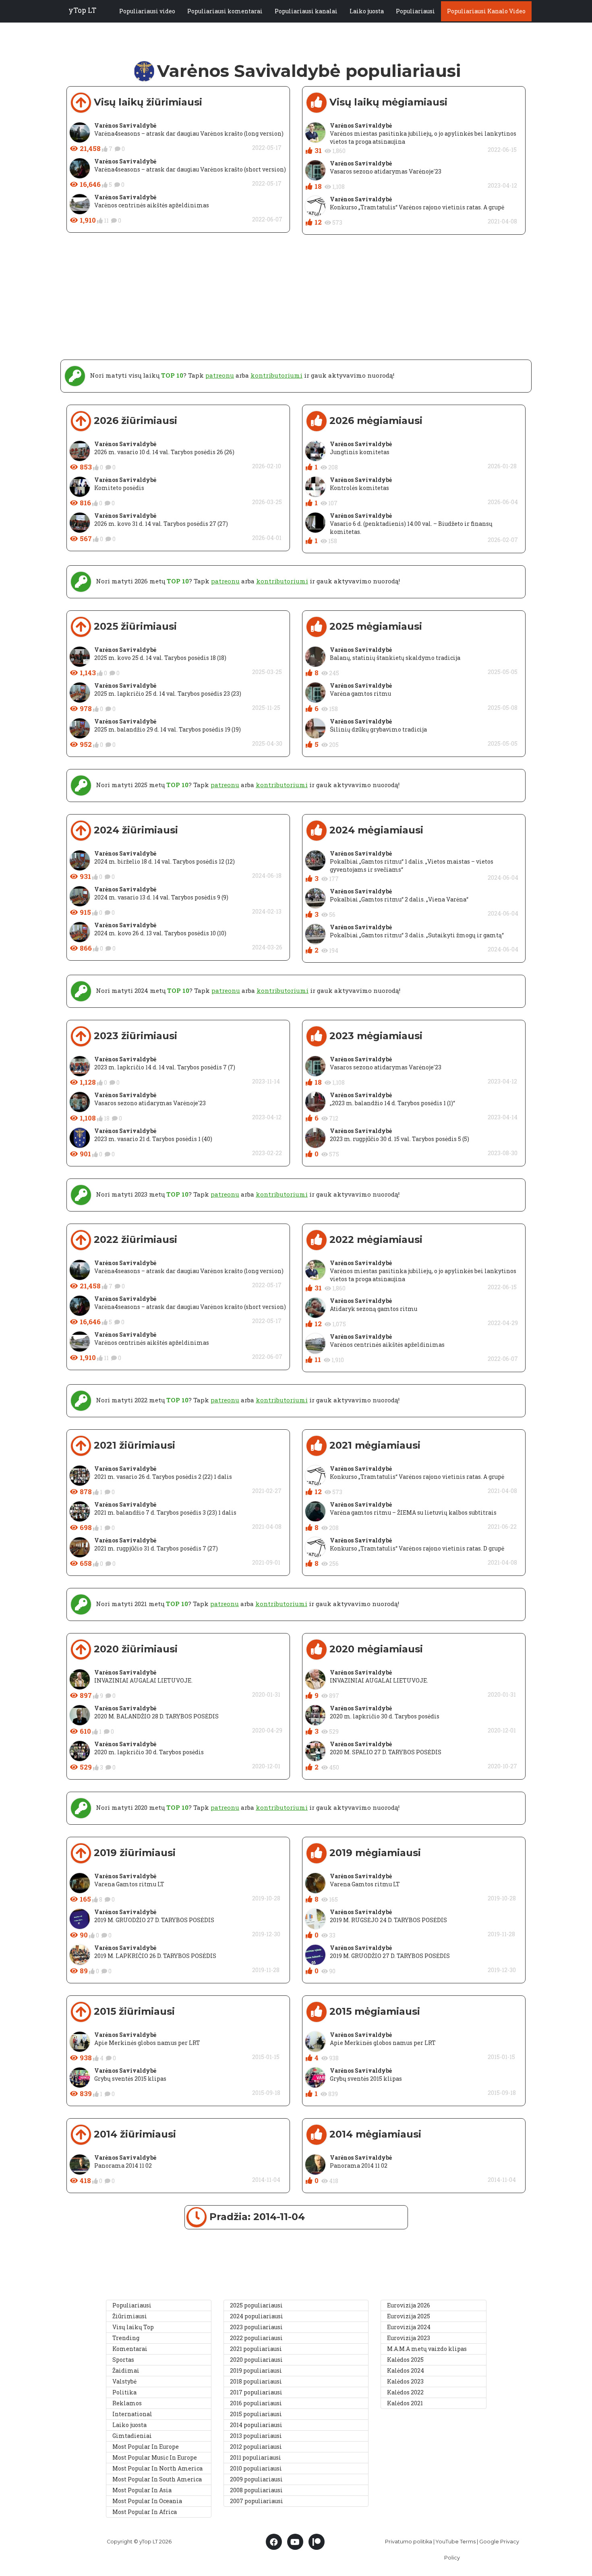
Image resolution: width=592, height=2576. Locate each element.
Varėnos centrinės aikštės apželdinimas (152, 205)
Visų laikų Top (133, 2327)
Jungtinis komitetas (360, 452)
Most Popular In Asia (142, 2490)
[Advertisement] (296, 303)
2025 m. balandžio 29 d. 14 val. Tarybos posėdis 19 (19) (168, 729)
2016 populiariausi (256, 2403)
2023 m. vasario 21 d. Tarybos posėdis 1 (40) (153, 1139)
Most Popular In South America (157, 2479)
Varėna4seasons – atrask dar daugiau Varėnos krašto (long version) (189, 133)
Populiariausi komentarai (225, 11)
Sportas (123, 2360)
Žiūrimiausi (130, 2316)
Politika (124, 2392)
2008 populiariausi (256, 2490)
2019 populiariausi (256, 2370)
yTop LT (82, 10)
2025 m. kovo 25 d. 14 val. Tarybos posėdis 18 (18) (160, 658)
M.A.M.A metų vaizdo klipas (427, 2349)
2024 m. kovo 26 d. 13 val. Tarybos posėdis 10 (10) (160, 933)
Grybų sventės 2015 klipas (130, 2079)
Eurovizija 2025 (409, 2316)
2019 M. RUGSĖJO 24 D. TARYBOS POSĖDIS (388, 1920)
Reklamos (127, 2403)
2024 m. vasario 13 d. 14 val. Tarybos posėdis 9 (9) (161, 897)
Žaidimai (126, 2370)
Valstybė (124, 2381)
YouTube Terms (456, 2542)
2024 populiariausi (257, 2316)
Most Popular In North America (157, 2468)
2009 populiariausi (256, 2479)
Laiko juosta (367, 11)
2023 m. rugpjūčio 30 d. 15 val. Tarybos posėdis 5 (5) (399, 1139)
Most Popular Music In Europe (155, 2457)
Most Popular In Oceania (147, 2501)
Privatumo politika (409, 2542)
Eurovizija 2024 (409, 2327)
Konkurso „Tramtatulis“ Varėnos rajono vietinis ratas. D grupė (417, 1548)
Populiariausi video (147, 11)
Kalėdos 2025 (405, 2360)
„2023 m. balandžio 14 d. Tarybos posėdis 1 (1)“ (392, 1103)
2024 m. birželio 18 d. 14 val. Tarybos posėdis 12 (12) (165, 861)
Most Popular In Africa (145, 2512)
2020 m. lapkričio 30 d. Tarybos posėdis (149, 1752)
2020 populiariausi (256, 2360)
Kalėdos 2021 (405, 2403)
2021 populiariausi (256, 2349)
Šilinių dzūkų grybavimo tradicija (378, 729)
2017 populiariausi (256, 2392)
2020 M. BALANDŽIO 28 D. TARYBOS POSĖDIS (156, 1716)
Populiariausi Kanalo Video (486, 11)
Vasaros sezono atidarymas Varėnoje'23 (386, 171)
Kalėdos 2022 (405, 2392)
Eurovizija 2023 (409, 2338)
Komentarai (130, 2349)
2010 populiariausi (256, 2468)
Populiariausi (415, 11)
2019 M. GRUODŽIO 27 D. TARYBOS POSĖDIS (154, 1920)
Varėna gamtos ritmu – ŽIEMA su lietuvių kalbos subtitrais (413, 1512)
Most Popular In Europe (146, 2447)
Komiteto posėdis (119, 488)
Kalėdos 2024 (406, 2370)
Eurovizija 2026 (409, 2305)
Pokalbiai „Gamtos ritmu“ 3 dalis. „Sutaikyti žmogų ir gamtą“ (417, 935)
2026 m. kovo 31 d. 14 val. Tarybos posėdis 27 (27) (161, 524)
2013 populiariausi (256, 2436)
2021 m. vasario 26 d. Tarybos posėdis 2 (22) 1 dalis (163, 1477)
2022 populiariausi (256, 2338)
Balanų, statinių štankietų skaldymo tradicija (395, 658)
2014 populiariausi (256, 2425)
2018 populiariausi (256, 2381)
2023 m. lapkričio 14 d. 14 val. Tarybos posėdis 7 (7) (165, 1067)
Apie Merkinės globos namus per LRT (147, 2043)
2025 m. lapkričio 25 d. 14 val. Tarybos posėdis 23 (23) (168, 694)
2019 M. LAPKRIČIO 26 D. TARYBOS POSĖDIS (155, 1956)
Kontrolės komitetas (359, 488)
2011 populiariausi (256, 2457)
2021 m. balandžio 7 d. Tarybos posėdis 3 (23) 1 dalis (165, 1512)
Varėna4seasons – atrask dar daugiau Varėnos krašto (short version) (190, 169)
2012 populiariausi (256, 2447)
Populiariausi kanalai (306, 11)
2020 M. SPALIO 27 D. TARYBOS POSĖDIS (386, 1752)
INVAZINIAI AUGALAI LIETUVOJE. (143, 1680)
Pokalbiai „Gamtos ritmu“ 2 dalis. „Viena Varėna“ (399, 899)
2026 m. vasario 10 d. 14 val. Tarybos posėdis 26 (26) (164, 452)
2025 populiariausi (256, 2305)
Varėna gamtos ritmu (360, 694)
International (132, 2414)
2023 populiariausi (256, 2327)
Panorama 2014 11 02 (123, 2166)
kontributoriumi (276, 375)
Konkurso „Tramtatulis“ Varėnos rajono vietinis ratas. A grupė (417, 207)
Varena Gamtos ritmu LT (129, 1884)
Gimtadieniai (132, 2436)
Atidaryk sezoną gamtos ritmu (374, 1309)
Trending (126, 2338)
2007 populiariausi (257, 2501)
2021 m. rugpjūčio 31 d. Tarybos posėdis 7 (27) (156, 1548)
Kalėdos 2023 (405, 2381)
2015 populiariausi (256, 2414)
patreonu (220, 375)
